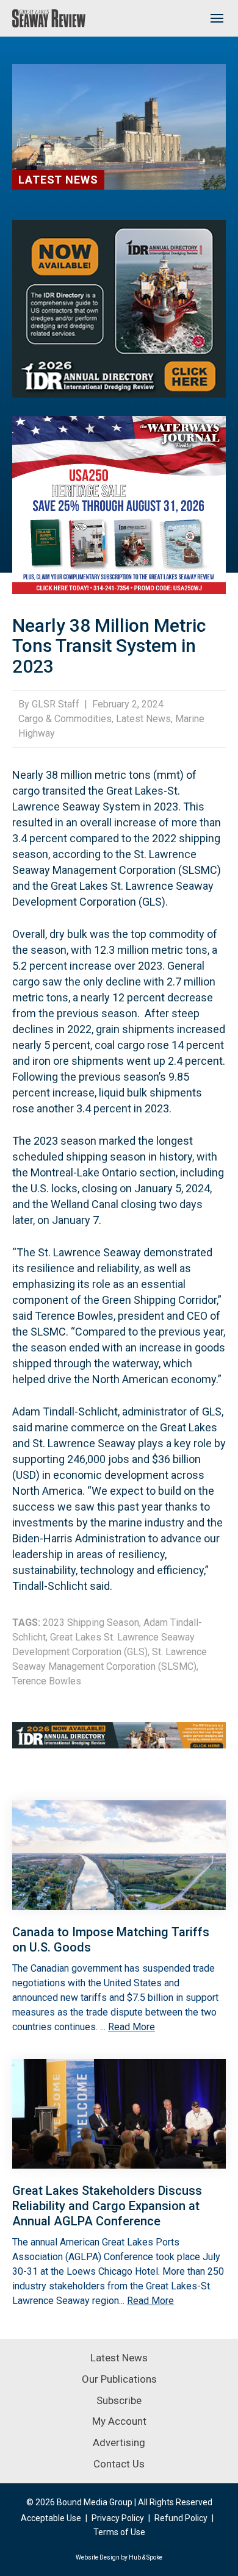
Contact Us (119, 2464)
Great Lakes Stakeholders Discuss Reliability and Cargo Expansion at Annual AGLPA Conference (107, 2206)
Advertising (119, 2442)
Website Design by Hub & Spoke (119, 2557)
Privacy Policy (118, 2518)
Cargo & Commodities (65, 719)
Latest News (58, 180)
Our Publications (119, 2379)
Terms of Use (119, 2532)
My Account (119, 2421)
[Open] (217, 18)
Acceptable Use (51, 2518)
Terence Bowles (47, 1681)
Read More (132, 2027)
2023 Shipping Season (91, 1623)
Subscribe (119, 2400)
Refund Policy (181, 2518)
